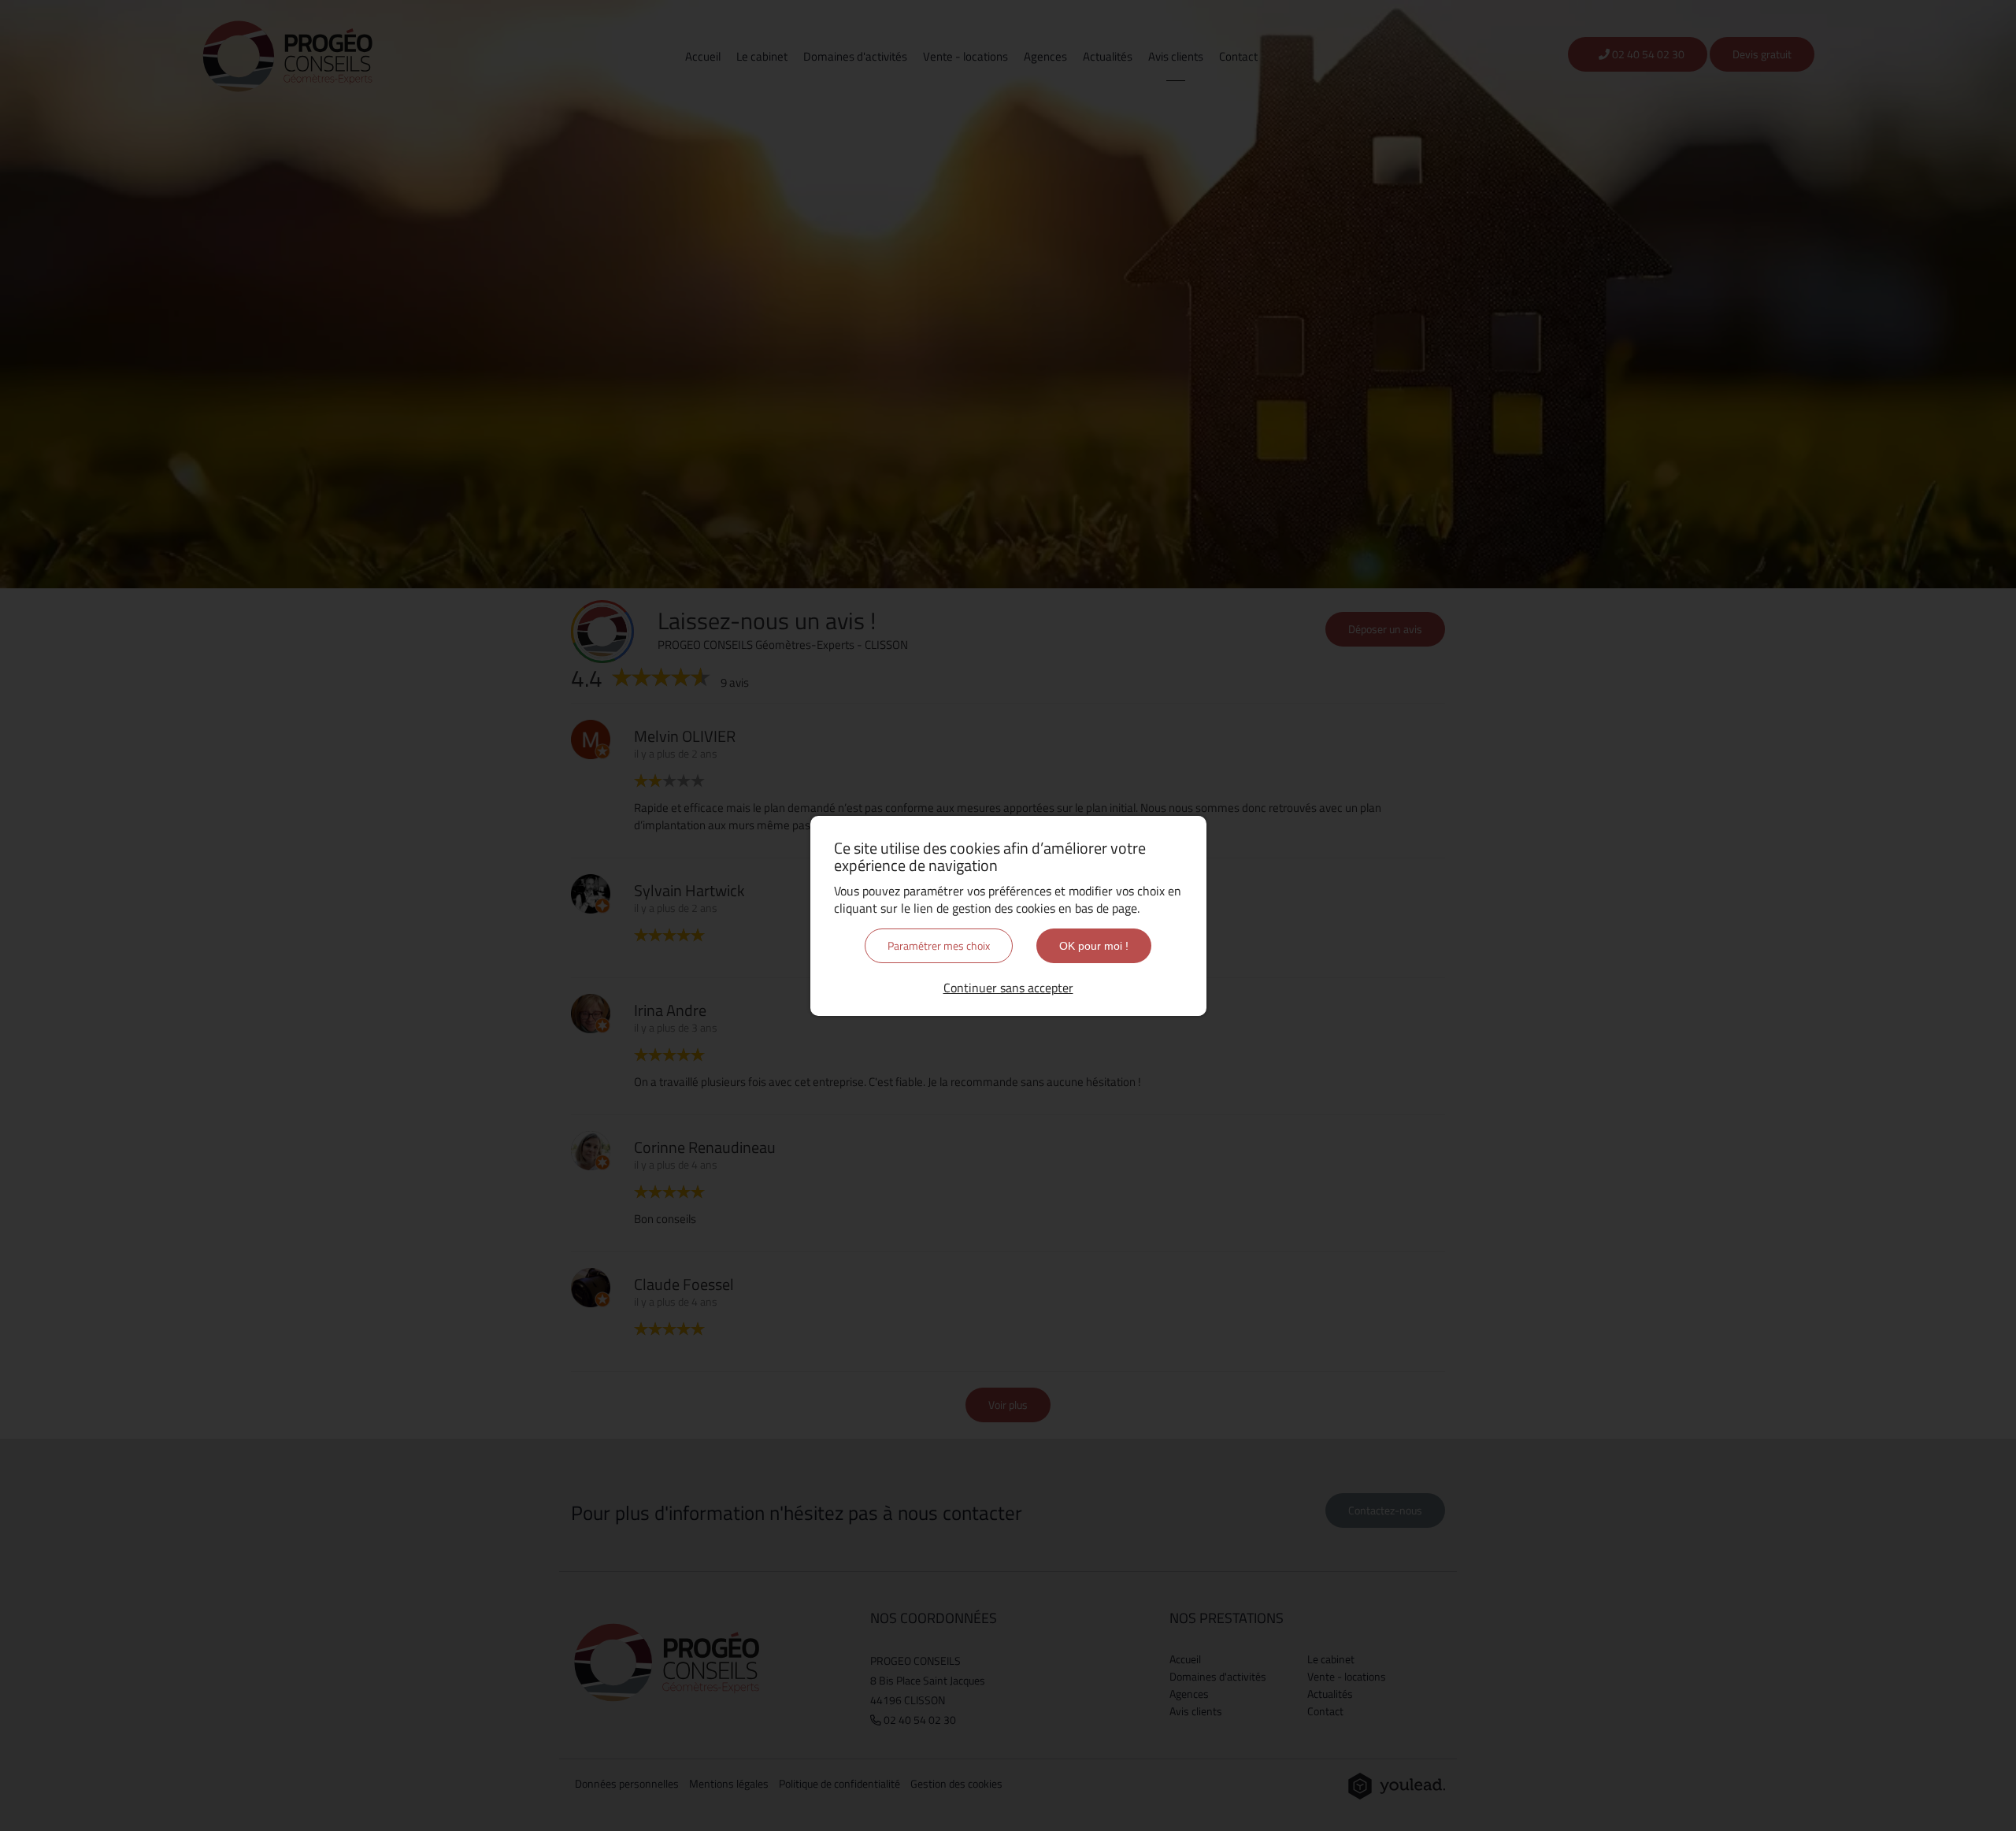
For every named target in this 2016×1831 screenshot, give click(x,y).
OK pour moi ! (1094, 946)
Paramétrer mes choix (939, 945)
